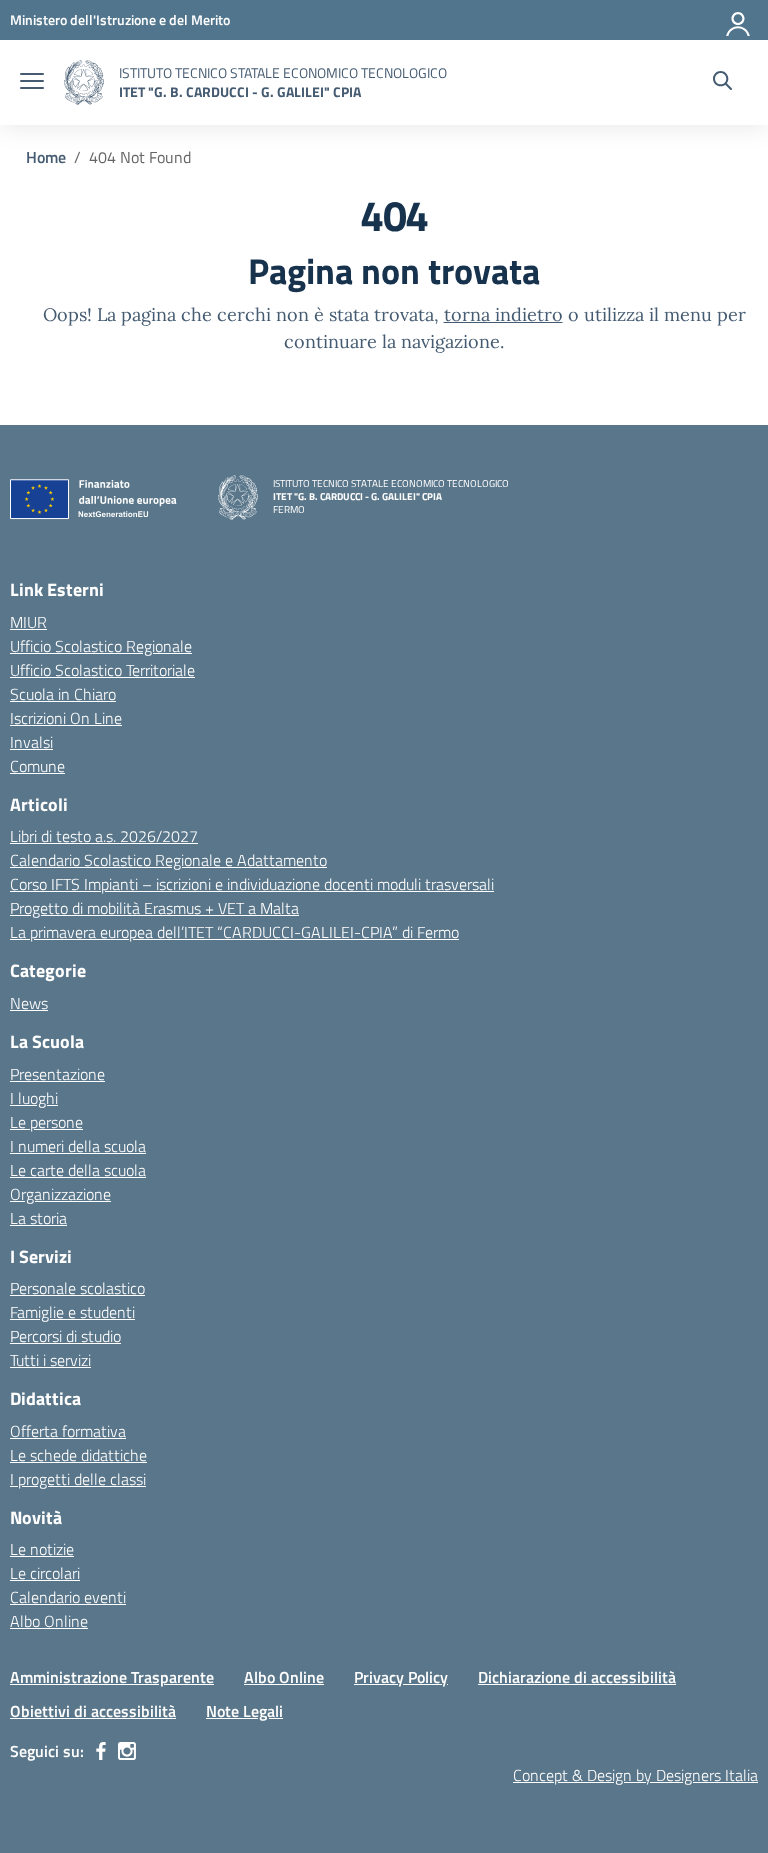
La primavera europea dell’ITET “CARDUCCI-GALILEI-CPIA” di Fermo (234, 932)
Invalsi (31, 742)
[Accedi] (739, 20)
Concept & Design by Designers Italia (635, 1775)
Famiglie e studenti (72, 1312)
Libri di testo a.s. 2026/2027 (104, 836)
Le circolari (45, 1573)
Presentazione (57, 1074)
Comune (37, 766)
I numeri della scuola (78, 1146)
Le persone (46, 1122)
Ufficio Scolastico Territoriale (102, 670)
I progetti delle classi (78, 1479)
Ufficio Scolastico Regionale (101, 646)
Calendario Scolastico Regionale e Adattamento (168, 860)
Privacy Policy (401, 1677)
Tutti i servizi (50, 1360)
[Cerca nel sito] (722, 83)
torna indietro (503, 314)
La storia (38, 1218)
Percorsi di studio (65, 1336)
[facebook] (101, 1751)
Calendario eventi (68, 1597)
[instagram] (127, 1751)
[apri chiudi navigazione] (32, 83)
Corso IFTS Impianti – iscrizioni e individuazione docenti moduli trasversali (252, 884)
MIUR (28, 622)
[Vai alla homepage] (84, 82)
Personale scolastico (77, 1288)
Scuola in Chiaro (63, 694)
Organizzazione (60, 1194)
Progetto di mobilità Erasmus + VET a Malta (154, 908)
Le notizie (42, 1549)
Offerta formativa (68, 1431)
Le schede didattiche (78, 1455)
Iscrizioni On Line (66, 718)
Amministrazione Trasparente (112, 1677)
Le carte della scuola (78, 1170)
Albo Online (49, 1621)
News (29, 1003)
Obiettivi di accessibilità (93, 1711)
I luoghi (34, 1098)
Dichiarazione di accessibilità (577, 1677)
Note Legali (244, 1711)
